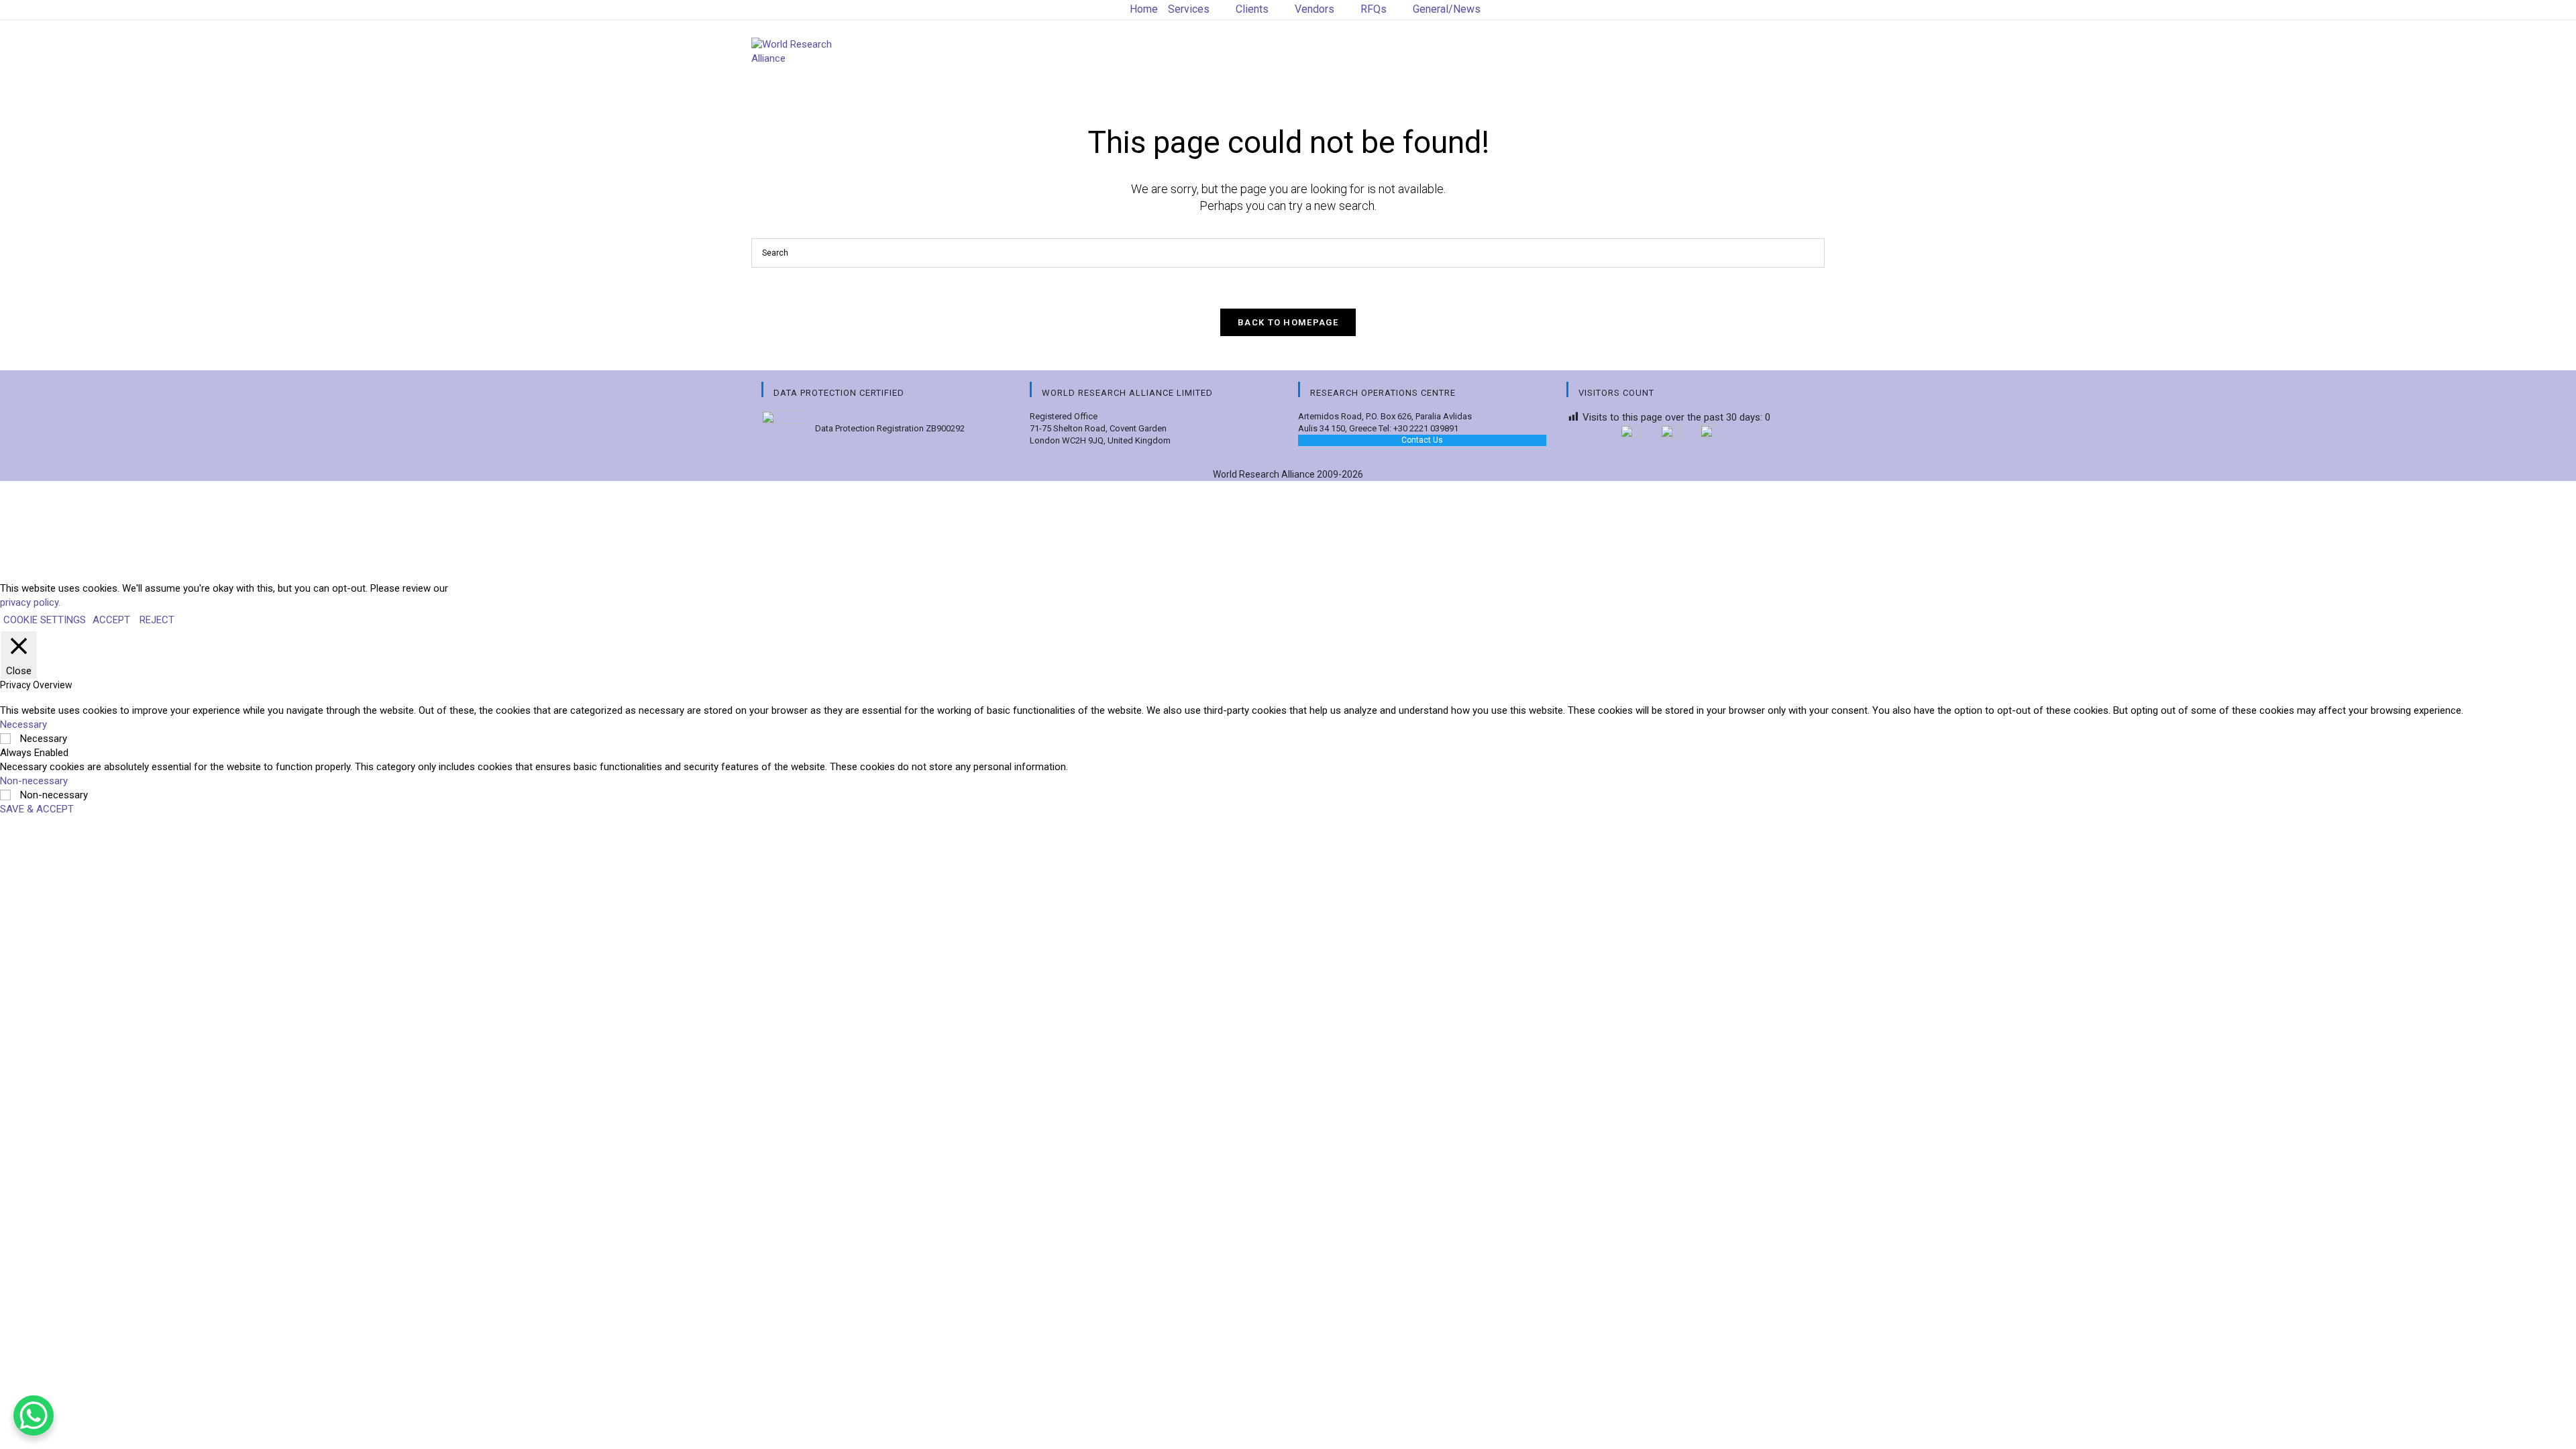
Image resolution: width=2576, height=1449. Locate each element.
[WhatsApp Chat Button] (34, 1415)
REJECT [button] (157, 620)
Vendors (1314, 9)
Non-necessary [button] (34, 781)
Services (1189, 9)
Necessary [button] (23, 724)
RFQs (1374, 9)
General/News (1447, 9)
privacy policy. (30, 602)
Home (1144, 9)
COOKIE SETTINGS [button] (45, 620)
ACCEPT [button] (111, 620)
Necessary (44, 739)
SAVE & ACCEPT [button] (37, 809)
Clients (1252, 9)
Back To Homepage (1288, 322)
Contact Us (1422, 440)
